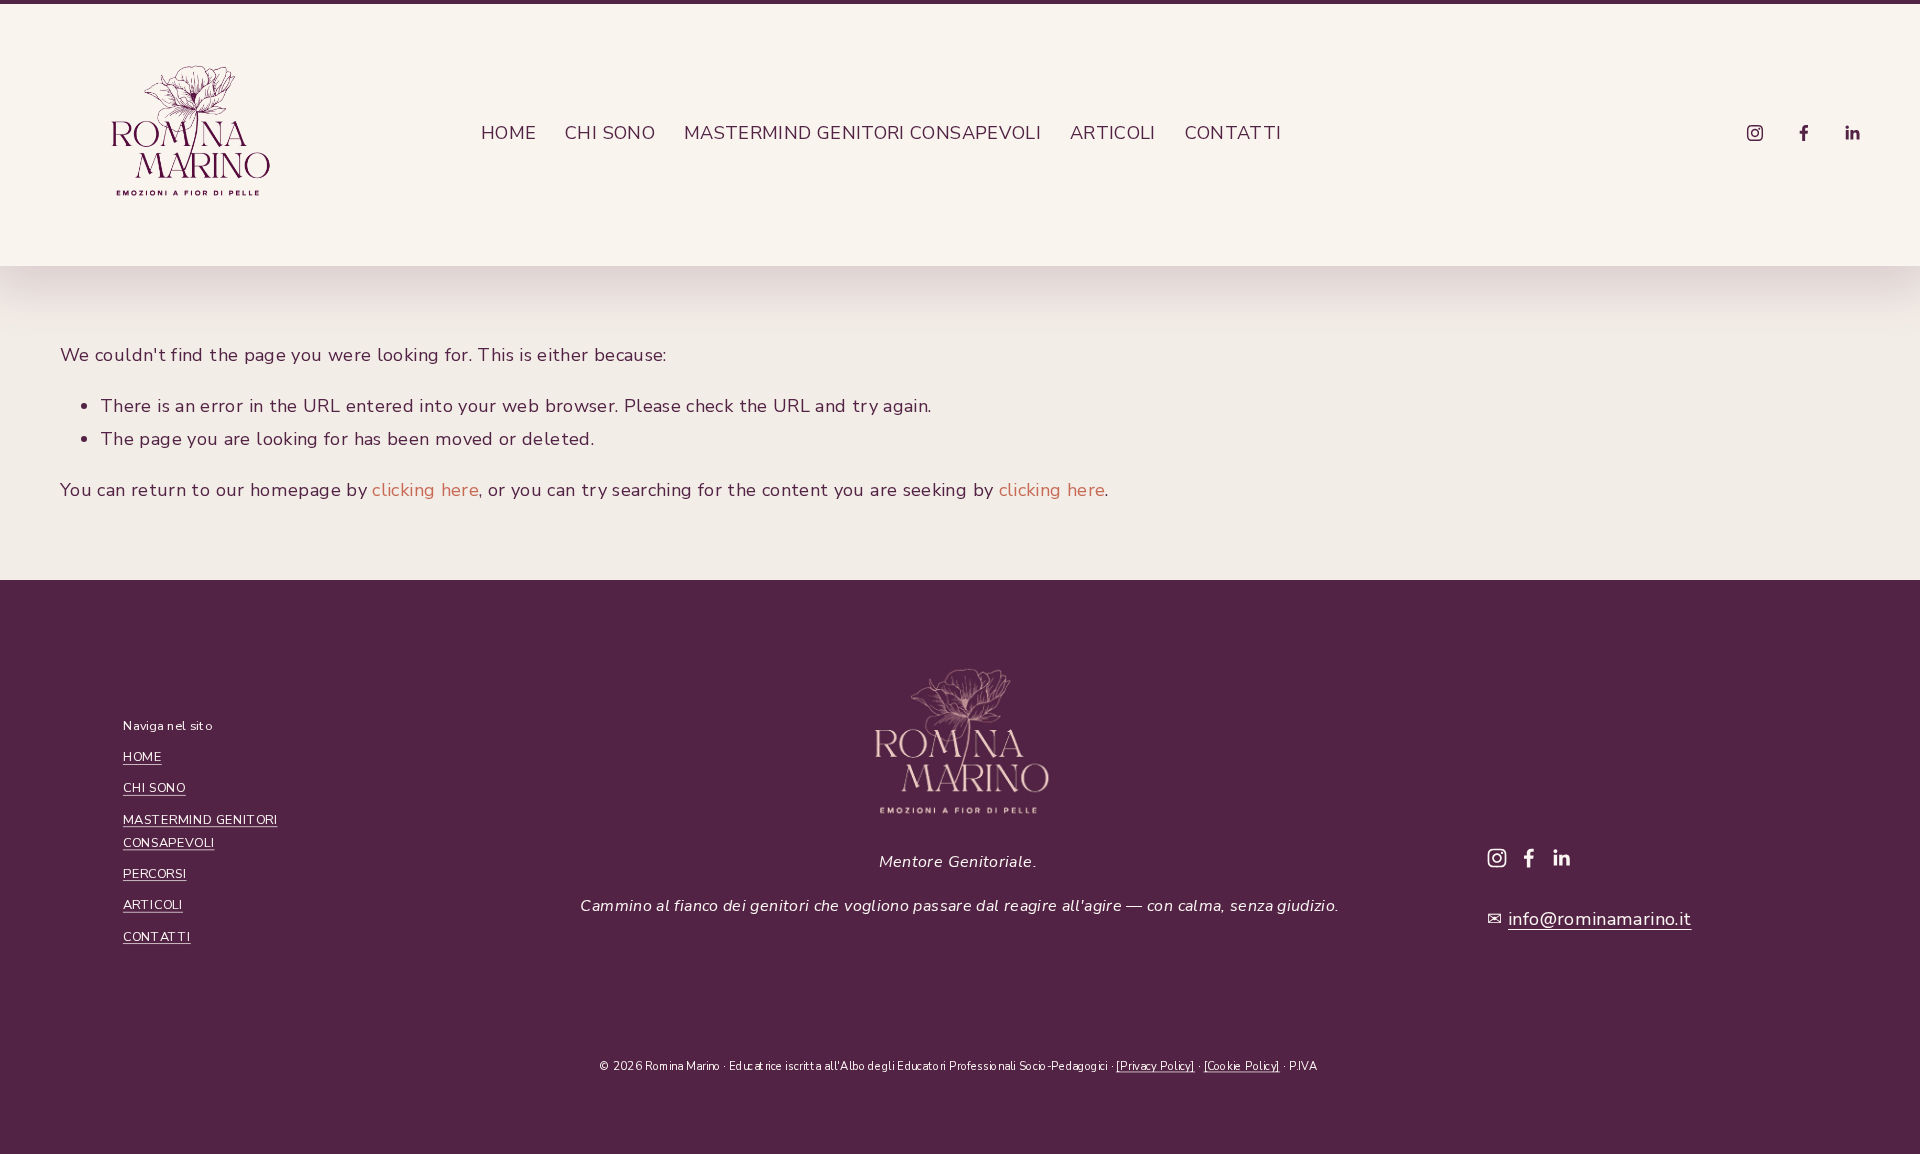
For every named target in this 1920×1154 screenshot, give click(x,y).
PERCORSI (155, 873)
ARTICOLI (1113, 133)
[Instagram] (1755, 133)
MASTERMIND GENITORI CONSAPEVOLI (862, 133)
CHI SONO (610, 133)
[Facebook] (1804, 133)
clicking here (425, 490)
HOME (508, 133)
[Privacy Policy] (1155, 1065)
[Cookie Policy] (1242, 1065)
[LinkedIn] (1852, 133)
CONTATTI (1233, 133)
